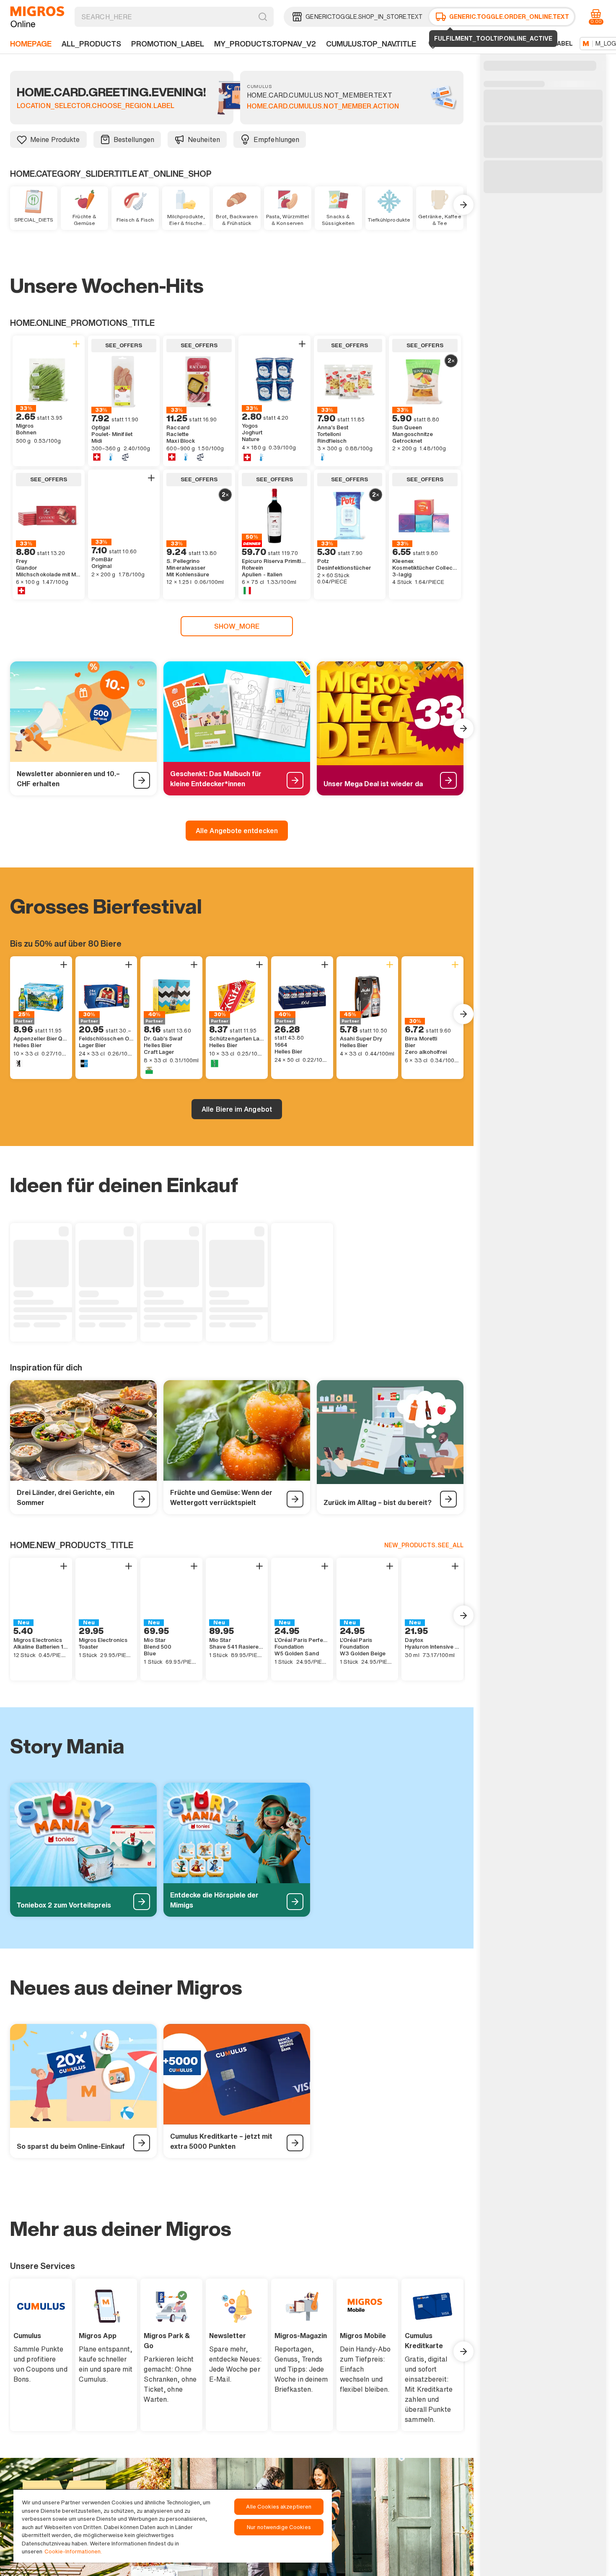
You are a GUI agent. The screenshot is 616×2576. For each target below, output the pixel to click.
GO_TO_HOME (37, 17)
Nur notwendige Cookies (279, 2527)
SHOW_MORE (237, 626)
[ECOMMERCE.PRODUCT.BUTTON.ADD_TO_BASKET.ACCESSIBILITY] (76, 344)
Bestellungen (134, 139)
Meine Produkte (55, 139)
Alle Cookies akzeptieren (279, 2507)
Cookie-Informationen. (73, 2551)
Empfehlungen (276, 139)
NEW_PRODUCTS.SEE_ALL (424, 1545)
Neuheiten (204, 139)
